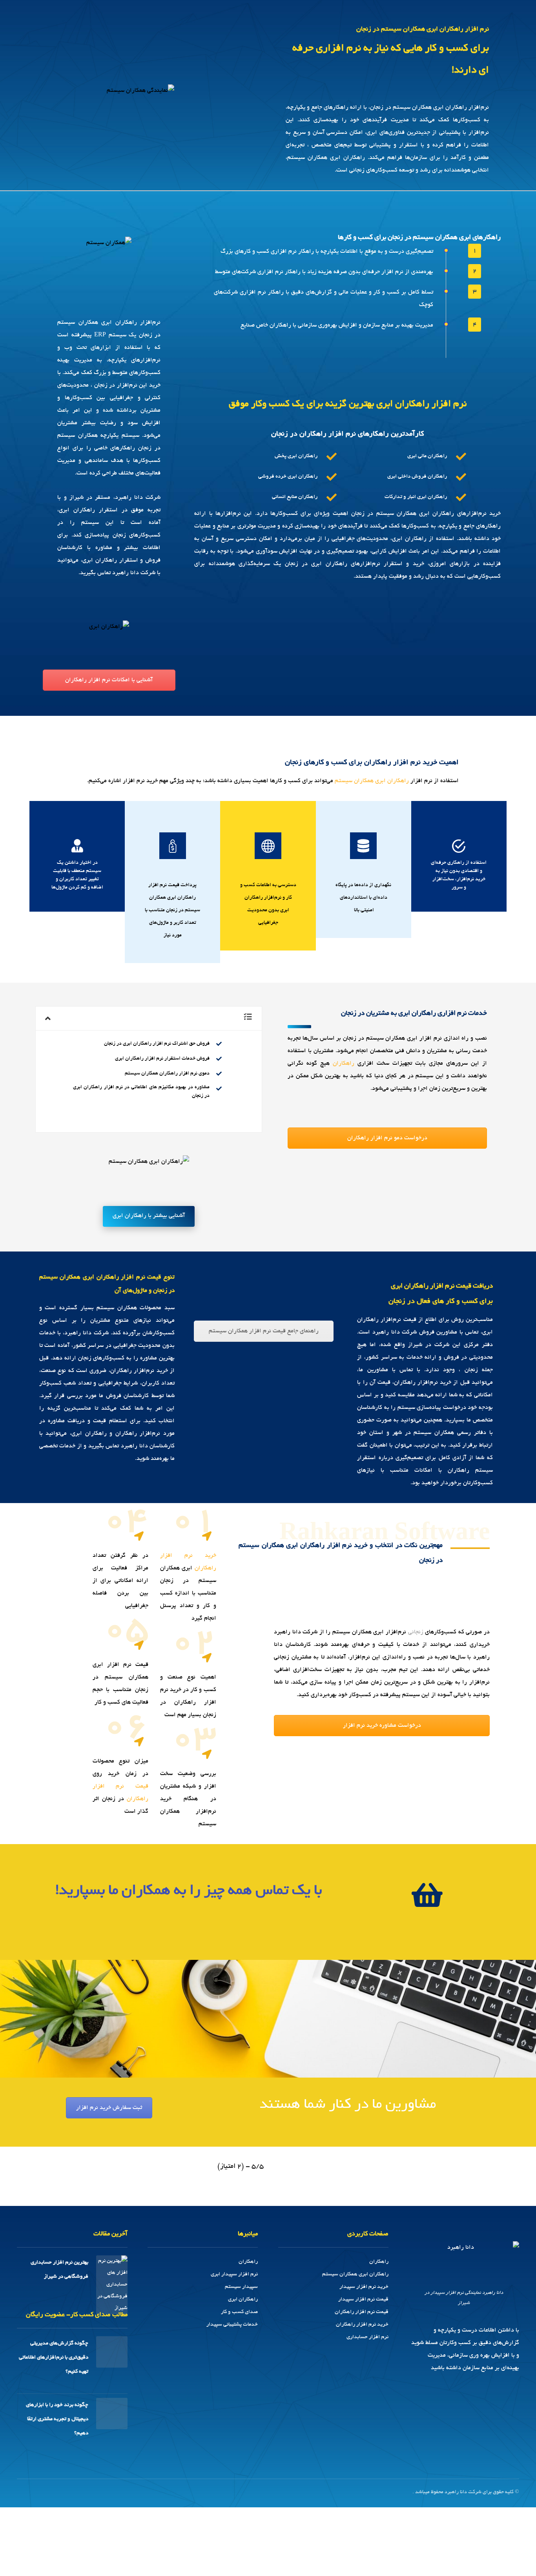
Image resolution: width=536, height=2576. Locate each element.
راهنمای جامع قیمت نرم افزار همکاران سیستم (264, 1331)
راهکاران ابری (243, 2300)
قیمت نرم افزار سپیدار (363, 2300)
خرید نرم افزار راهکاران (362, 2325)
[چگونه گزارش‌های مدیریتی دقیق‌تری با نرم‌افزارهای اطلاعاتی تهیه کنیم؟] (112, 2352)
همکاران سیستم (354, 781)
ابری (380, 781)
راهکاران (398, 781)
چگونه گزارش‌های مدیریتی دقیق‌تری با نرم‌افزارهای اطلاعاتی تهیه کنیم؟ (54, 2358)
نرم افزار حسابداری (367, 2337)
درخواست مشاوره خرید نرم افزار (382, 1726)
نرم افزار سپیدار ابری (234, 2274)
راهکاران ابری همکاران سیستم (355, 2274)
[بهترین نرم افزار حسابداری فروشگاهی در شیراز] (112, 2271)
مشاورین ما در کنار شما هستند (348, 2105)
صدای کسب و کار (239, 2312)
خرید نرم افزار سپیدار (364, 2287)
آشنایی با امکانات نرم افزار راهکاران (109, 680)
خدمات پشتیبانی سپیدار (232, 2325)
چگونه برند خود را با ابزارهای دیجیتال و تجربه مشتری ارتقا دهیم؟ (57, 2419)
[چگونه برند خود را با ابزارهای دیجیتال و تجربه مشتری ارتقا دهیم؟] (112, 2414)
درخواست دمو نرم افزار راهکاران (387, 1138)
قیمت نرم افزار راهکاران (362, 2312)
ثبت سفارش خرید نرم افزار (109, 2108)
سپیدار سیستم (241, 2287)
